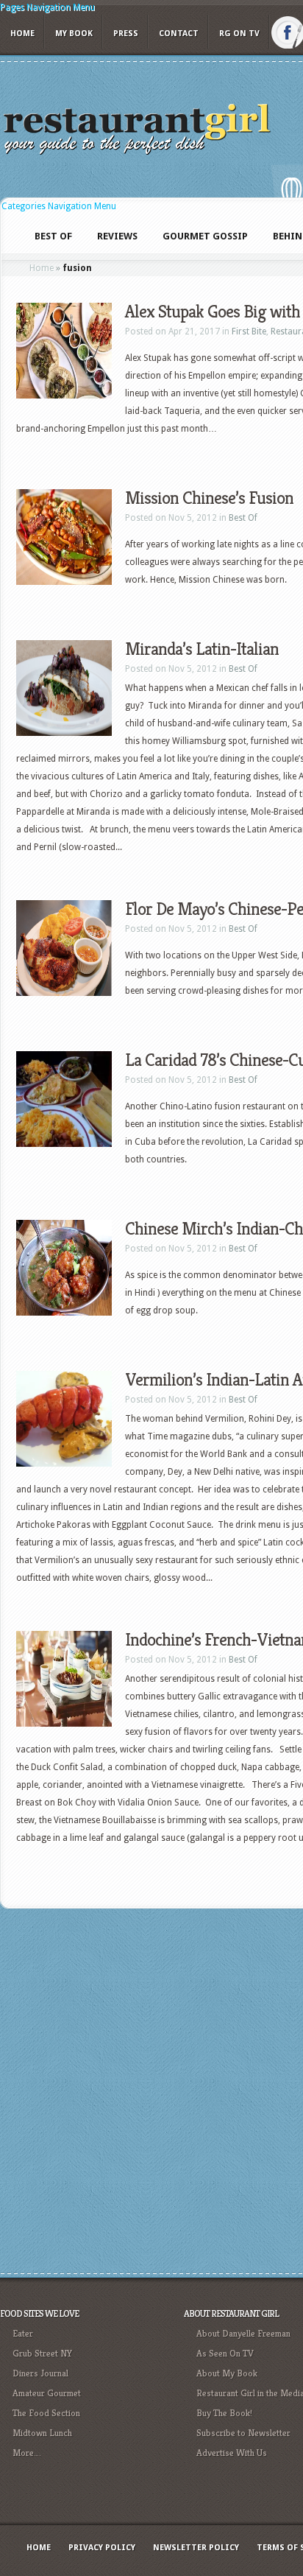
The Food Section (46, 2413)
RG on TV (239, 34)
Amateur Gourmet (47, 2393)
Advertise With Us (232, 2453)
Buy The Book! (224, 2413)
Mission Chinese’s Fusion (209, 498)
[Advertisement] (151, 2089)
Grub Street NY (42, 2353)
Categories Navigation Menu (59, 206)
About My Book (227, 2373)
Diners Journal (40, 2373)
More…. (27, 2453)
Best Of (243, 518)
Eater (23, 2333)
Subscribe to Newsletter (243, 2433)
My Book (74, 34)
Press (126, 34)
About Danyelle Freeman (243, 2333)
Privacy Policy (102, 2548)
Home (22, 34)
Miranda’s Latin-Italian (202, 649)
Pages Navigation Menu (47, 7)
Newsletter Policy (196, 2548)
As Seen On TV (225, 2353)
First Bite (249, 331)
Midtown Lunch (42, 2433)
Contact (179, 34)
